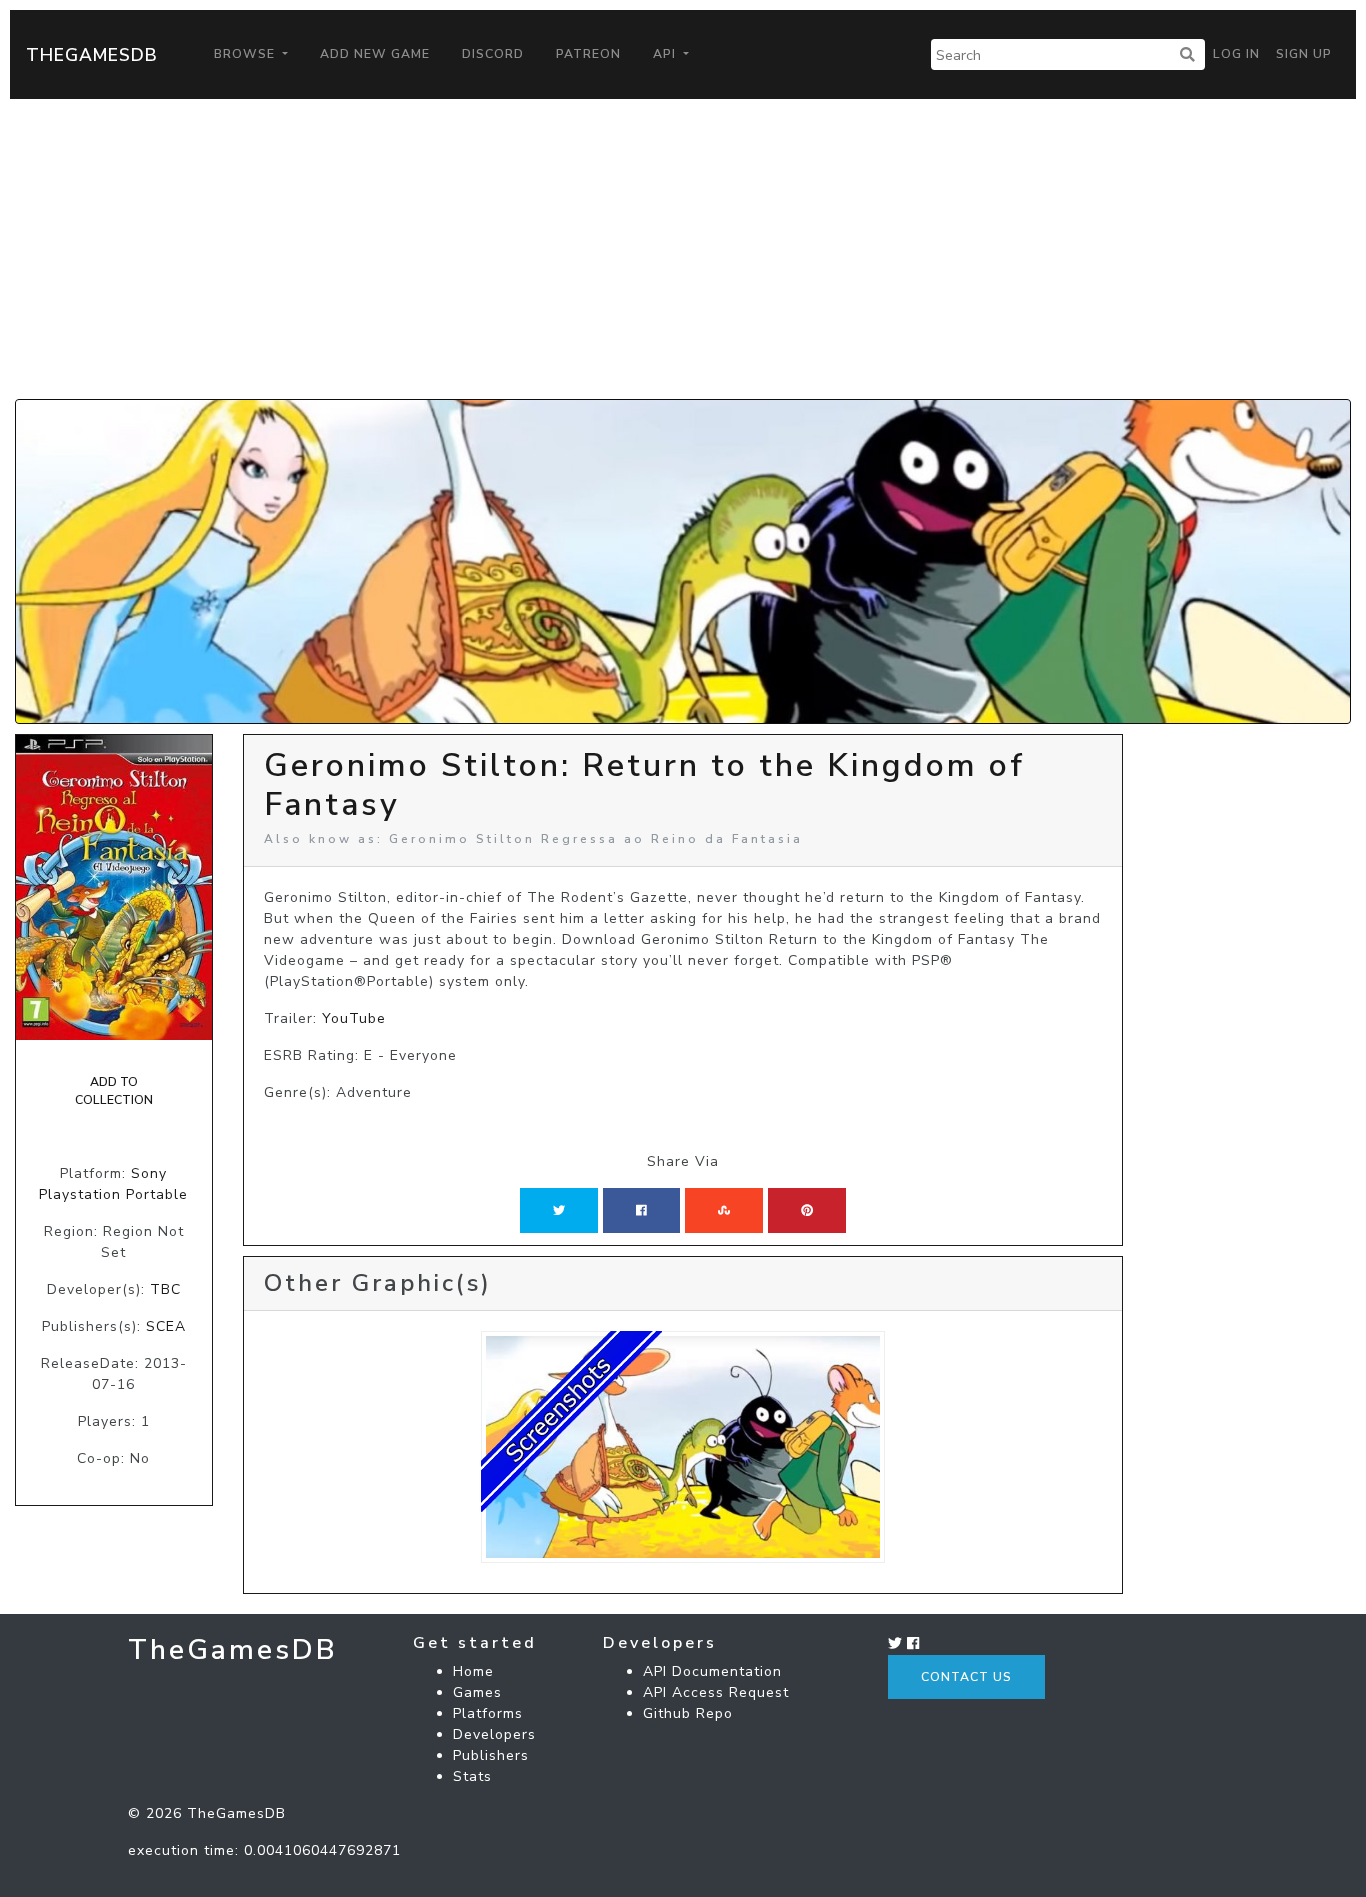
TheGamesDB (92, 55)
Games (477, 1692)
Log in (1236, 54)
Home (473, 1671)
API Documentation (712, 1671)
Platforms (488, 1713)
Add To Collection (114, 1091)
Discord (493, 54)
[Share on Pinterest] (807, 1210)
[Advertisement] (683, 249)
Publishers (491, 1755)
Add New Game (375, 54)
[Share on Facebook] (641, 1210)
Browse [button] (246, 54)
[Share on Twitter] (559, 1210)
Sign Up (1304, 54)
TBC (165, 1289)
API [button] (666, 54)
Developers (494, 1734)
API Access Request (716, 1692)
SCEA (166, 1326)
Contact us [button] (966, 1677)
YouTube (354, 1018)
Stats (472, 1776)
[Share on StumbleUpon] (724, 1210)
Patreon (588, 54)
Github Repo (688, 1713)
